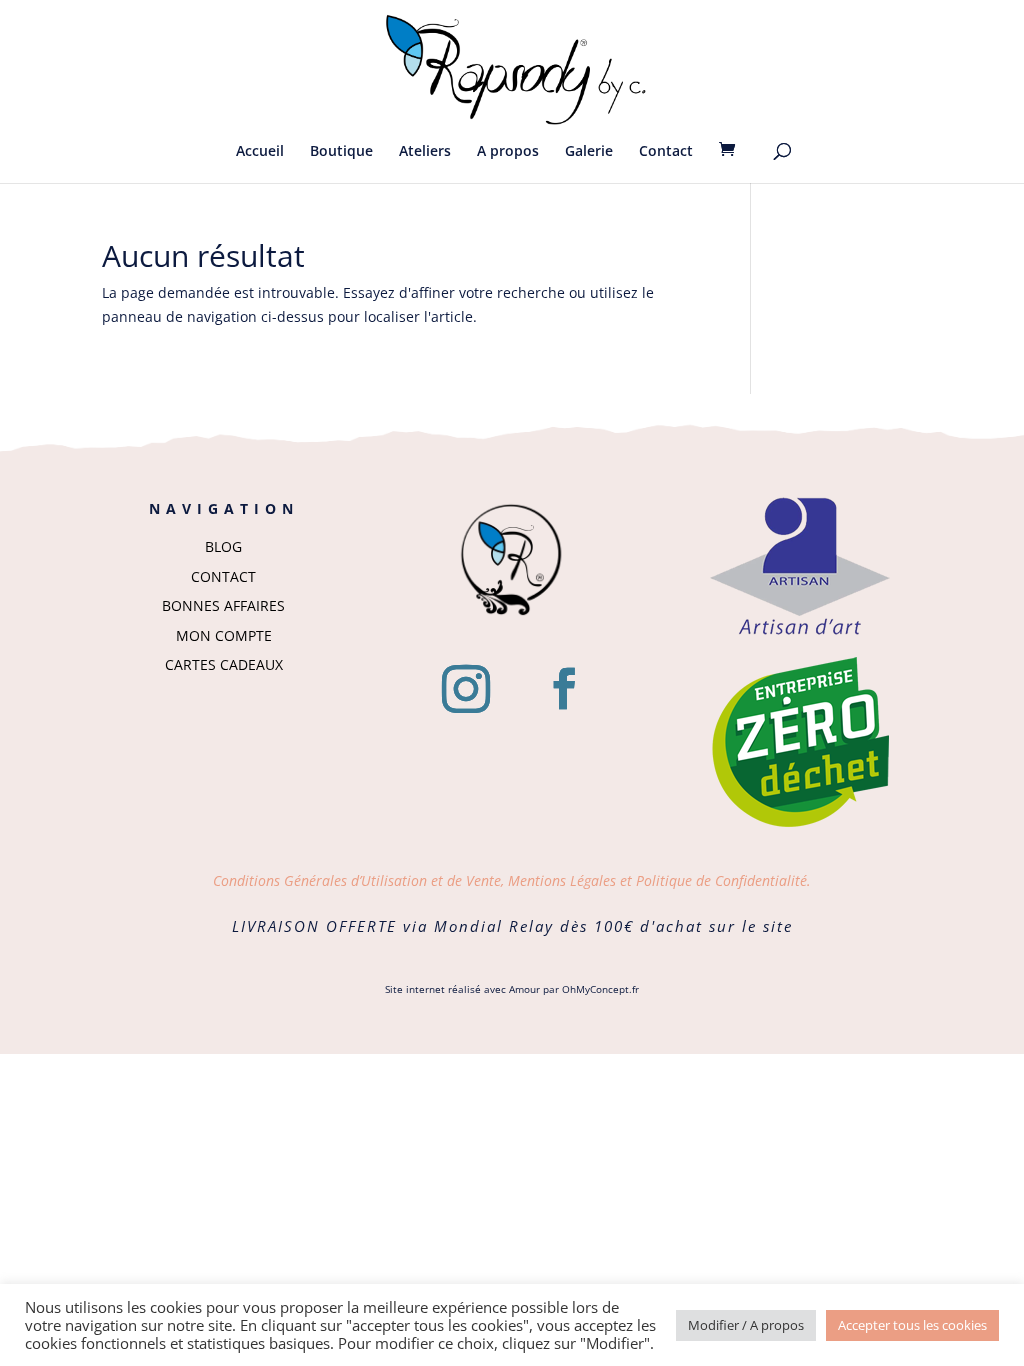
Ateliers (425, 152)
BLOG (223, 546)
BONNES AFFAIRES (223, 605)
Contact (666, 152)
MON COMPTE (224, 635)
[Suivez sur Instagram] (466, 689)
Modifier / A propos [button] (746, 1325)
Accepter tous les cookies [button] (912, 1325)
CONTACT (223, 576)
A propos (508, 152)
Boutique (341, 152)
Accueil (260, 152)
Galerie (589, 152)
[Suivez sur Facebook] (564, 689)
